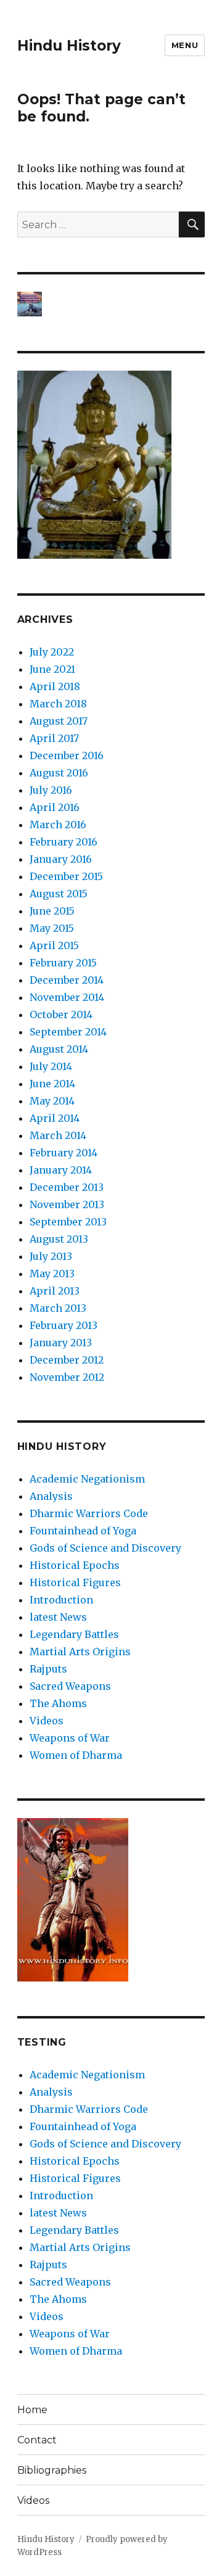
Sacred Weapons (70, 1686)
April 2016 (55, 807)
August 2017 (59, 721)
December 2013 (67, 1187)
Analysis (51, 1496)
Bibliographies (52, 2470)
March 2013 (58, 1308)
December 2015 (66, 876)
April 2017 (54, 738)
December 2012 (67, 1360)
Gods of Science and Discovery (105, 1548)
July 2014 (51, 1066)
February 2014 (64, 1153)
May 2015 (52, 928)
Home (32, 2410)
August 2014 (59, 1049)
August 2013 (59, 1239)
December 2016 (67, 755)
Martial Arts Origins (80, 1652)
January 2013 (61, 1343)
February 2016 (64, 842)
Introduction (61, 1600)
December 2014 (67, 980)
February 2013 (64, 1325)
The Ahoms (58, 1703)
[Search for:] (98, 224)
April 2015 (54, 945)
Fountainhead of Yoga (83, 1531)
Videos (47, 1721)
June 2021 (52, 669)
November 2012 (67, 1377)
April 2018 (55, 686)
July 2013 (51, 1256)
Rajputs (48, 1669)
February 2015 (63, 963)
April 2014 (55, 1118)
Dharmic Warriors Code (89, 1513)
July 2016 (51, 790)
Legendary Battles (74, 1634)
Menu (185, 45)
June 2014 (52, 1084)
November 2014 (67, 997)
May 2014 (52, 1101)
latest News (58, 1617)
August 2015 (59, 894)
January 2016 (61, 859)
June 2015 (52, 911)
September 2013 (68, 1222)
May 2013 (52, 1274)
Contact (37, 2440)
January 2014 (61, 1170)
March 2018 (58, 704)
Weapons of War (70, 1738)
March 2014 (58, 1135)
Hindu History (69, 46)
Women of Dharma (76, 1755)
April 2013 (55, 1291)
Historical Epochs (75, 1565)
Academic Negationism (87, 1479)
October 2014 (61, 1014)
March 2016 (58, 825)
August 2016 (59, 773)
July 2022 (52, 652)
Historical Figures (75, 1582)
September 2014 (68, 1032)
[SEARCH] (192, 224)
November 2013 (67, 1204)
